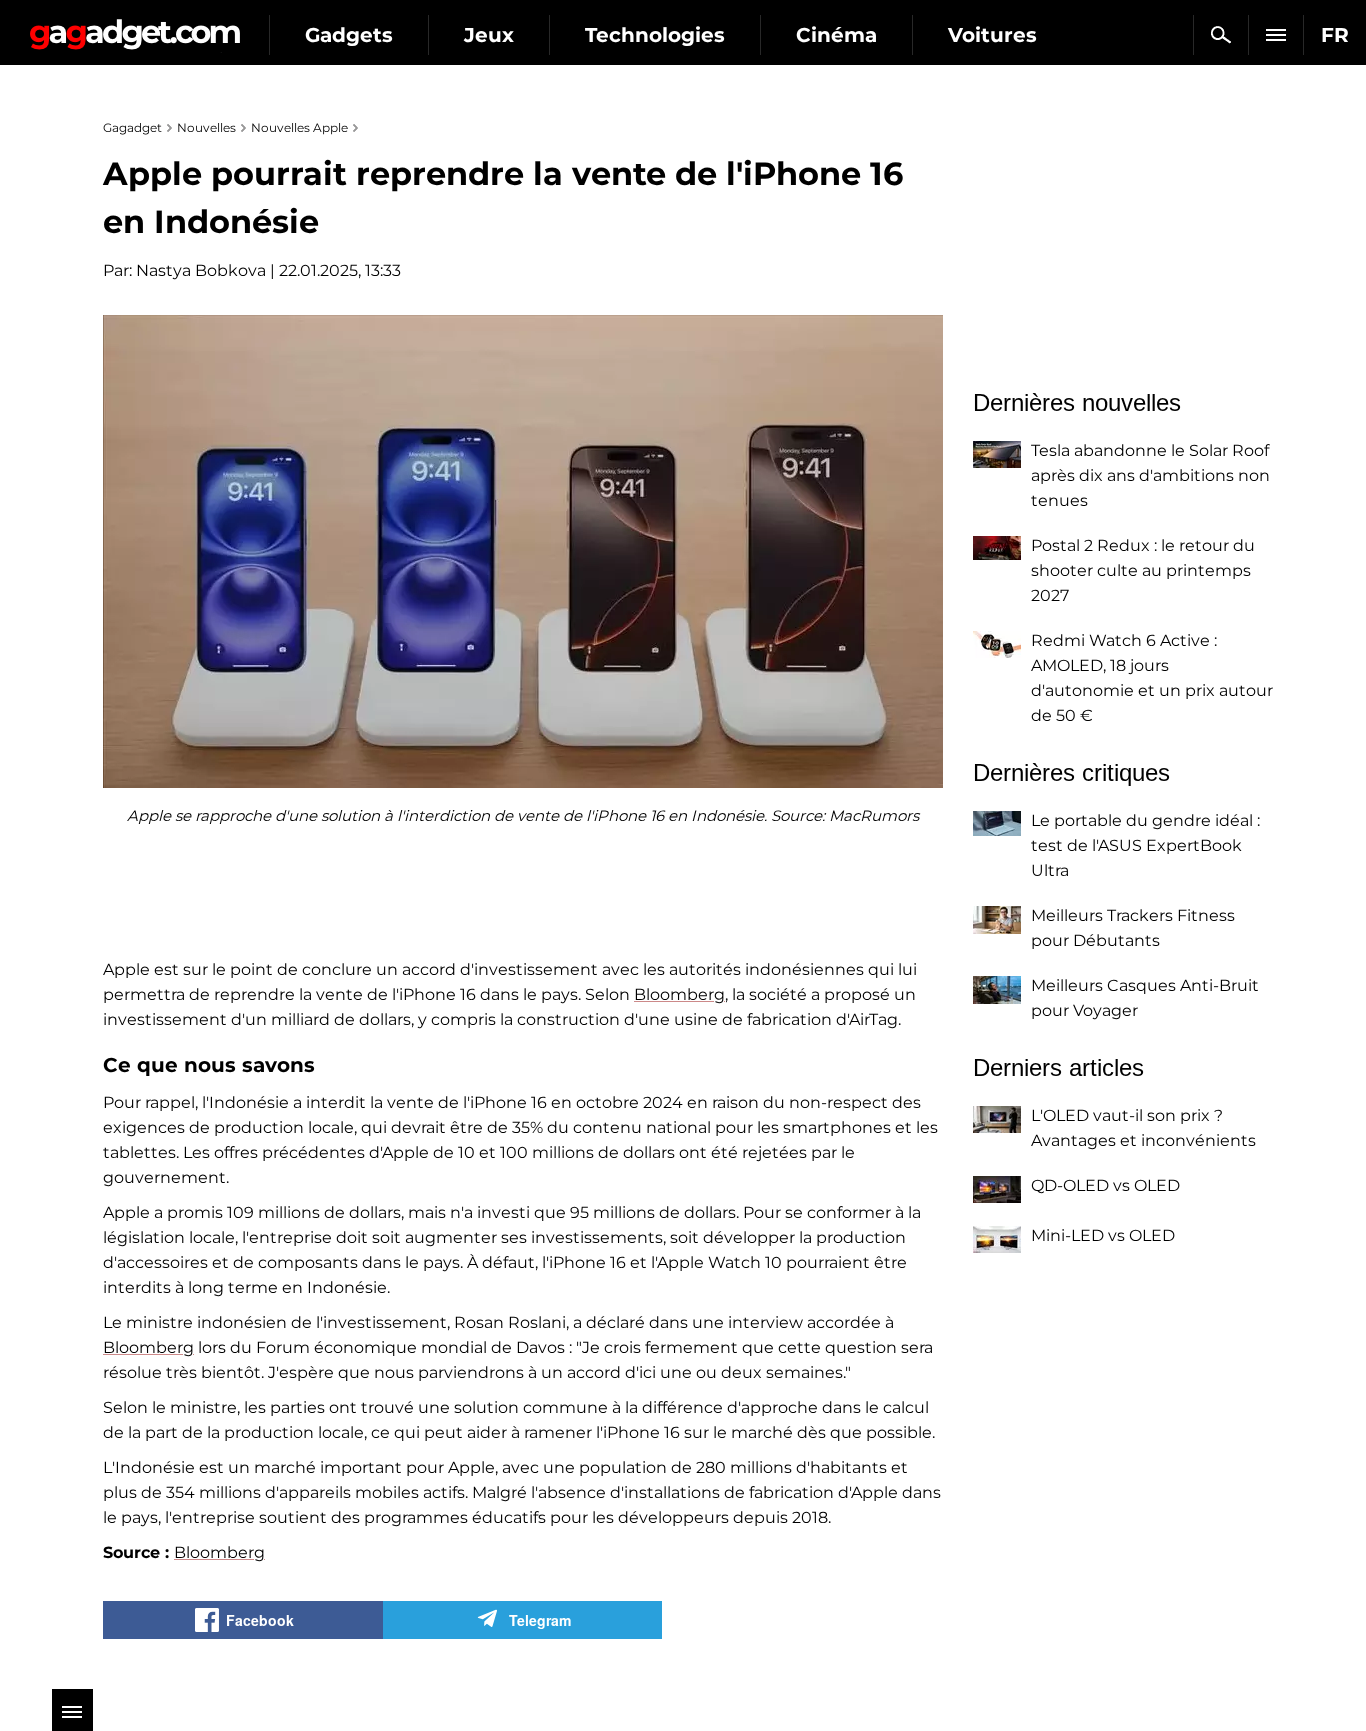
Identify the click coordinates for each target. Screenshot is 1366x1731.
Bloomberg (679, 994)
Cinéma (836, 35)
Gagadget (134, 26)
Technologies (655, 35)
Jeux (489, 35)
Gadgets (349, 35)
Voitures (992, 35)
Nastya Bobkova (201, 270)
